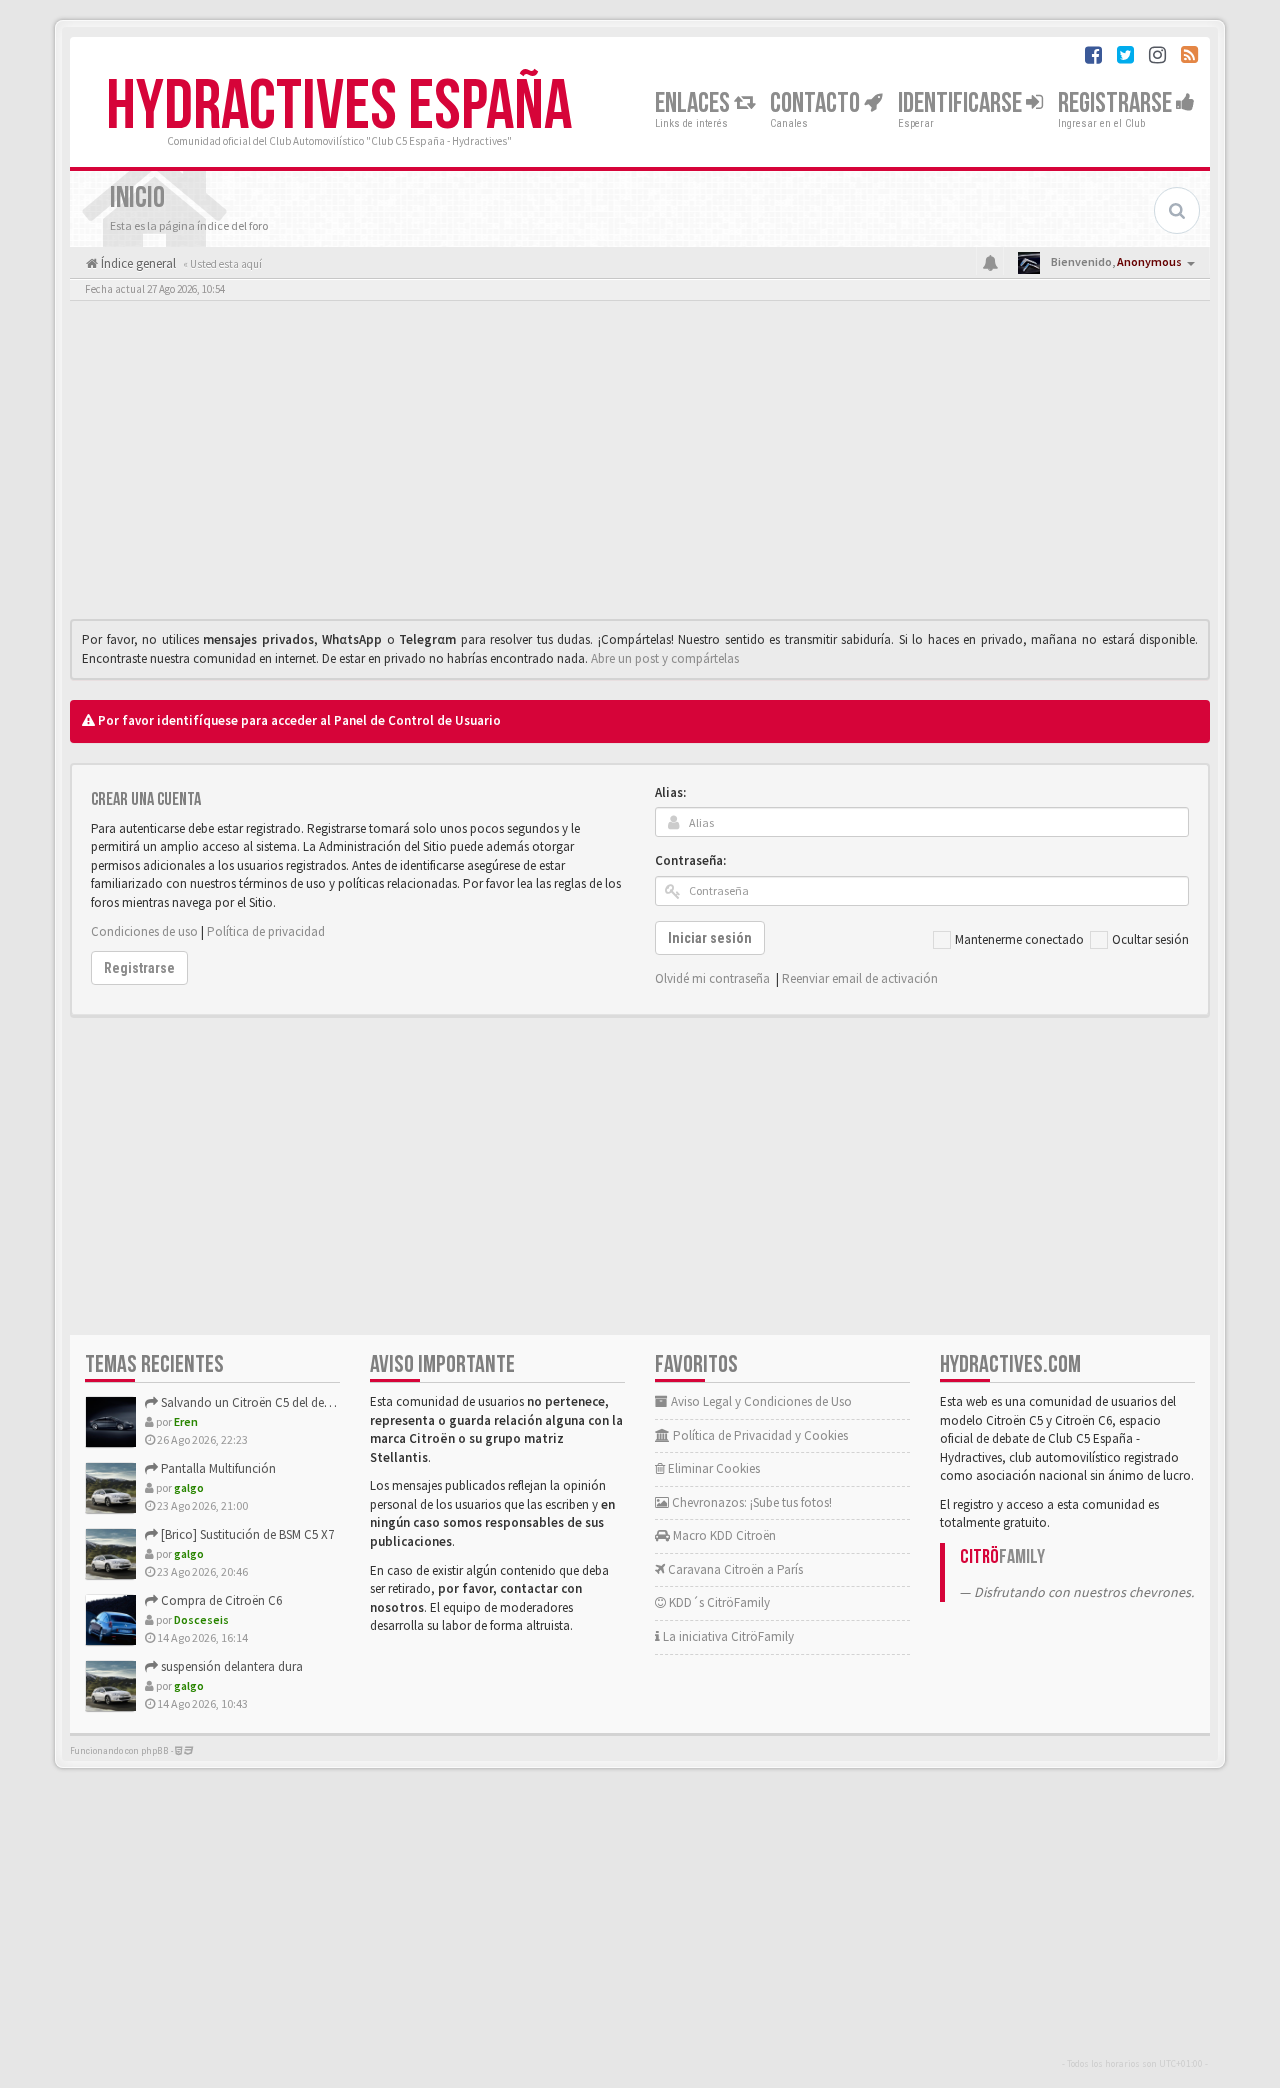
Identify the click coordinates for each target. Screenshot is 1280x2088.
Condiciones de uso (144, 931)
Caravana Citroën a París (734, 1569)
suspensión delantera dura (230, 1666)
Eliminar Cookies (712, 1468)
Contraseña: (690, 860)
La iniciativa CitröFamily (727, 1636)
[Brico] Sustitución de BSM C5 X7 (246, 1534)
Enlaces (694, 103)
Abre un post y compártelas (665, 658)
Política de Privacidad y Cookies (759, 1435)
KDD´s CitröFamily (718, 1602)
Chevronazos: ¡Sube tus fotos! (750, 1502)
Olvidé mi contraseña (712, 978)
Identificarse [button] (962, 103)
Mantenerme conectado (1019, 939)
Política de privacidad (266, 931)
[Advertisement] (640, 465)
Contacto (817, 103)
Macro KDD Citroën (723, 1535)
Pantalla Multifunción (217, 1468)
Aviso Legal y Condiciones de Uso (760, 1401)
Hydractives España (339, 107)
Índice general (137, 263)
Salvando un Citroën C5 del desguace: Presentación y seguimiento (338, 1402)
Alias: (670, 792)
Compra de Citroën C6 (220, 1600)
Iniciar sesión (710, 938)
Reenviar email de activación (860, 978)
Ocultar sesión (1150, 939)
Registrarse (1117, 103)
